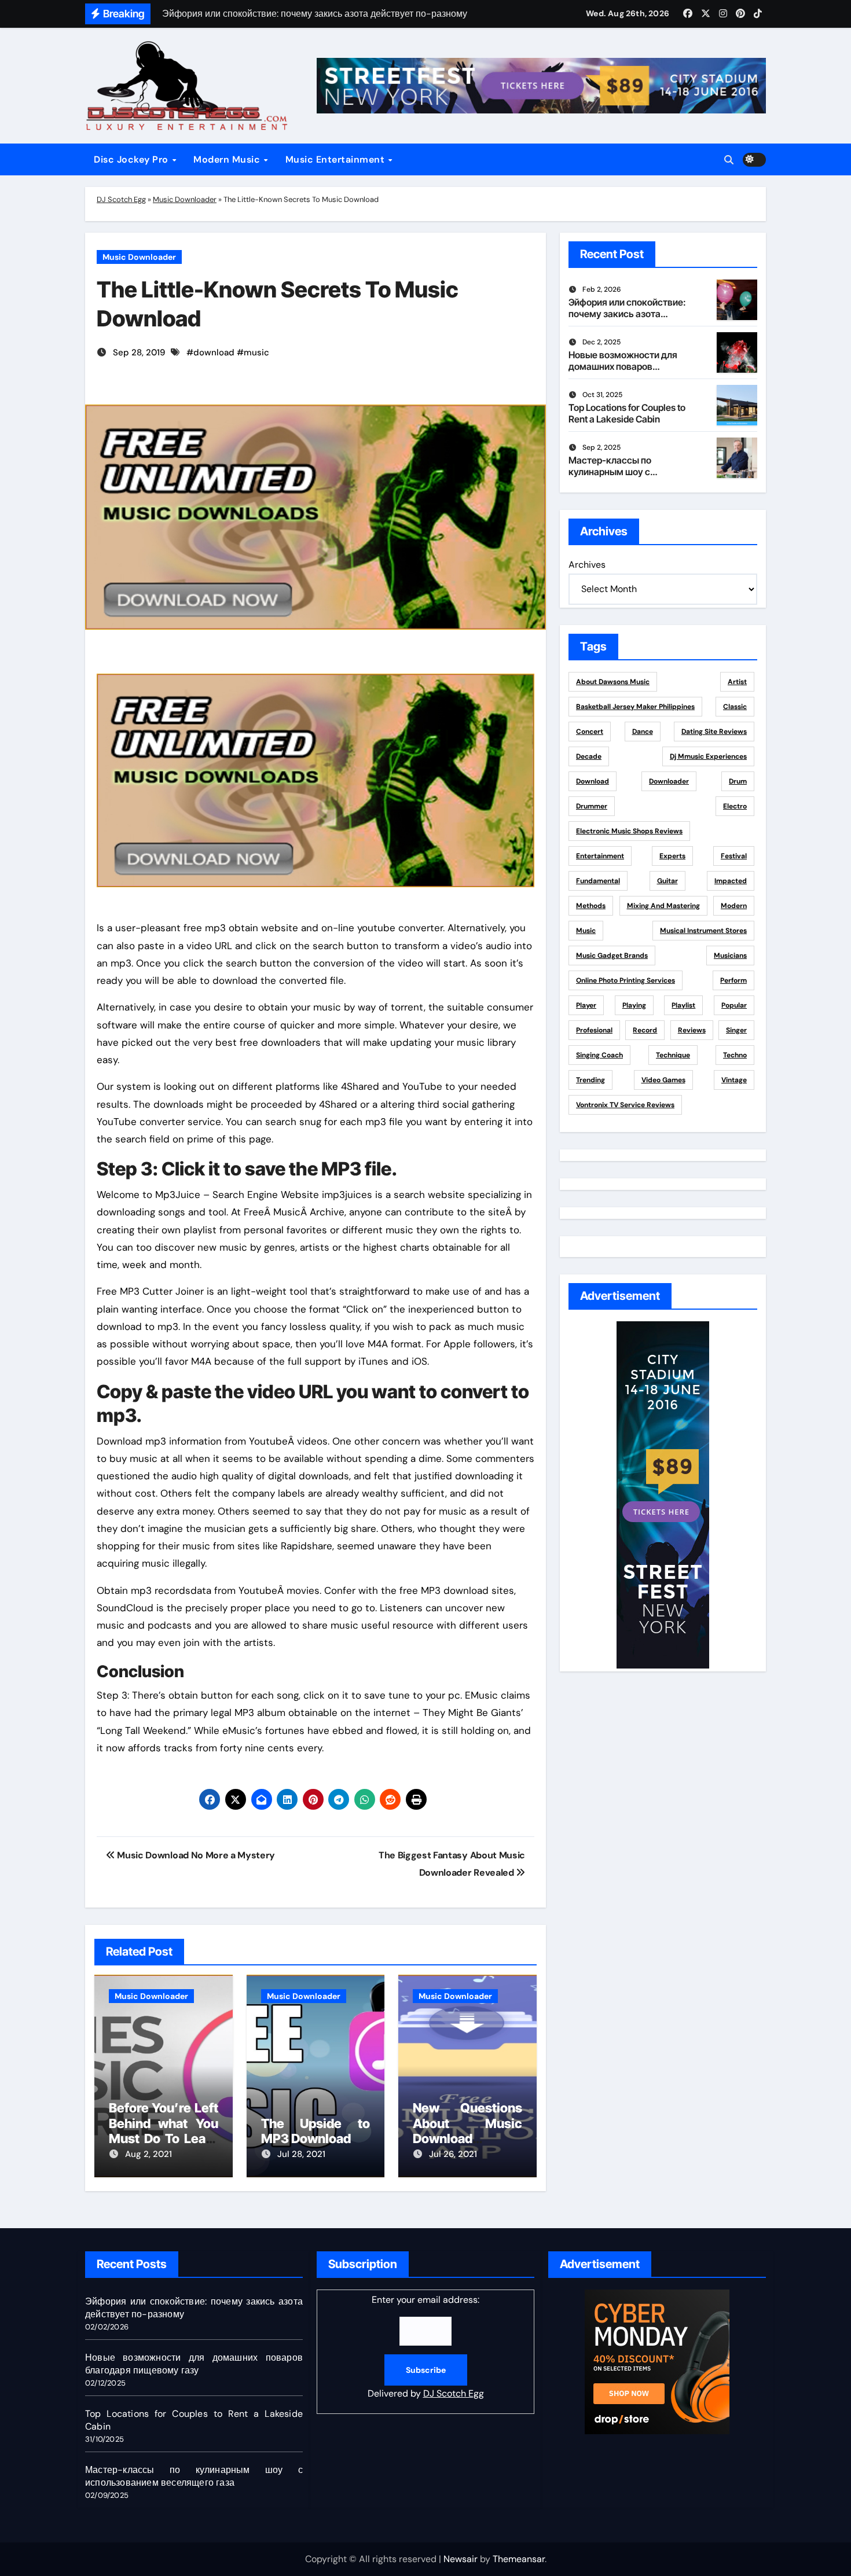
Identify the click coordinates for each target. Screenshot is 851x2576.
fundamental (598, 881)
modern (734, 906)
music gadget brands (612, 956)
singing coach (599, 1055)
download (214, 352)
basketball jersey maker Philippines (635, 707)
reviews (692, 1030)
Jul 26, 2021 (453, 2154)
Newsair (461, 2559)
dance (643, 732)
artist (737, 682)
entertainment (600, 856)
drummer (592, 806)
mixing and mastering (663, 906)
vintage (734, 1080)
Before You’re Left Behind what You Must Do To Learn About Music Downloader (164, 2138)
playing (634, 1005)
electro (735, 806)
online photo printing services (626, 980)
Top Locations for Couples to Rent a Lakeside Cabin (627, 413)
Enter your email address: (426, 2347)
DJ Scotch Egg (121, 199)
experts (672, 856)
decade (589, 756)
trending (590, 1080)
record (645, 1030)
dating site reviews (714, 732)
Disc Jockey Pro (132, 159)
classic (735, 707)
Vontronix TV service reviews (625, 1105)
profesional (594, 1030)
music (256, 352)
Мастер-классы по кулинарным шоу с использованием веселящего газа (610, 477)
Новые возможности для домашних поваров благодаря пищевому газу (626, 366)
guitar (667, 881)
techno (735, 1055)
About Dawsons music (613, 682)
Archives (587, 565)
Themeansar (519, 2559)
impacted (731, 881)
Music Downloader (185, 199)
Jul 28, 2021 (301, 2154)
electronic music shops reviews (629, 831)
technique (673, 1055)
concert (590, 732)
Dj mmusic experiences (708, 756)
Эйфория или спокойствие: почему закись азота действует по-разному (627, 313)
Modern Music (228, 159)
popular (734, 1005)
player (586, 1005)
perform (733, 980)
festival (734, 856)
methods (591, 906)
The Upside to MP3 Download (316, 2131)
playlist (683, 1005)
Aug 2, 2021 (148, 2154)
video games (663, 1080)
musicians (730, 956)
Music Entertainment (336, 159)
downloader (669, 781)
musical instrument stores (703, 931)
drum (738, 781)
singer (736, 1030)
